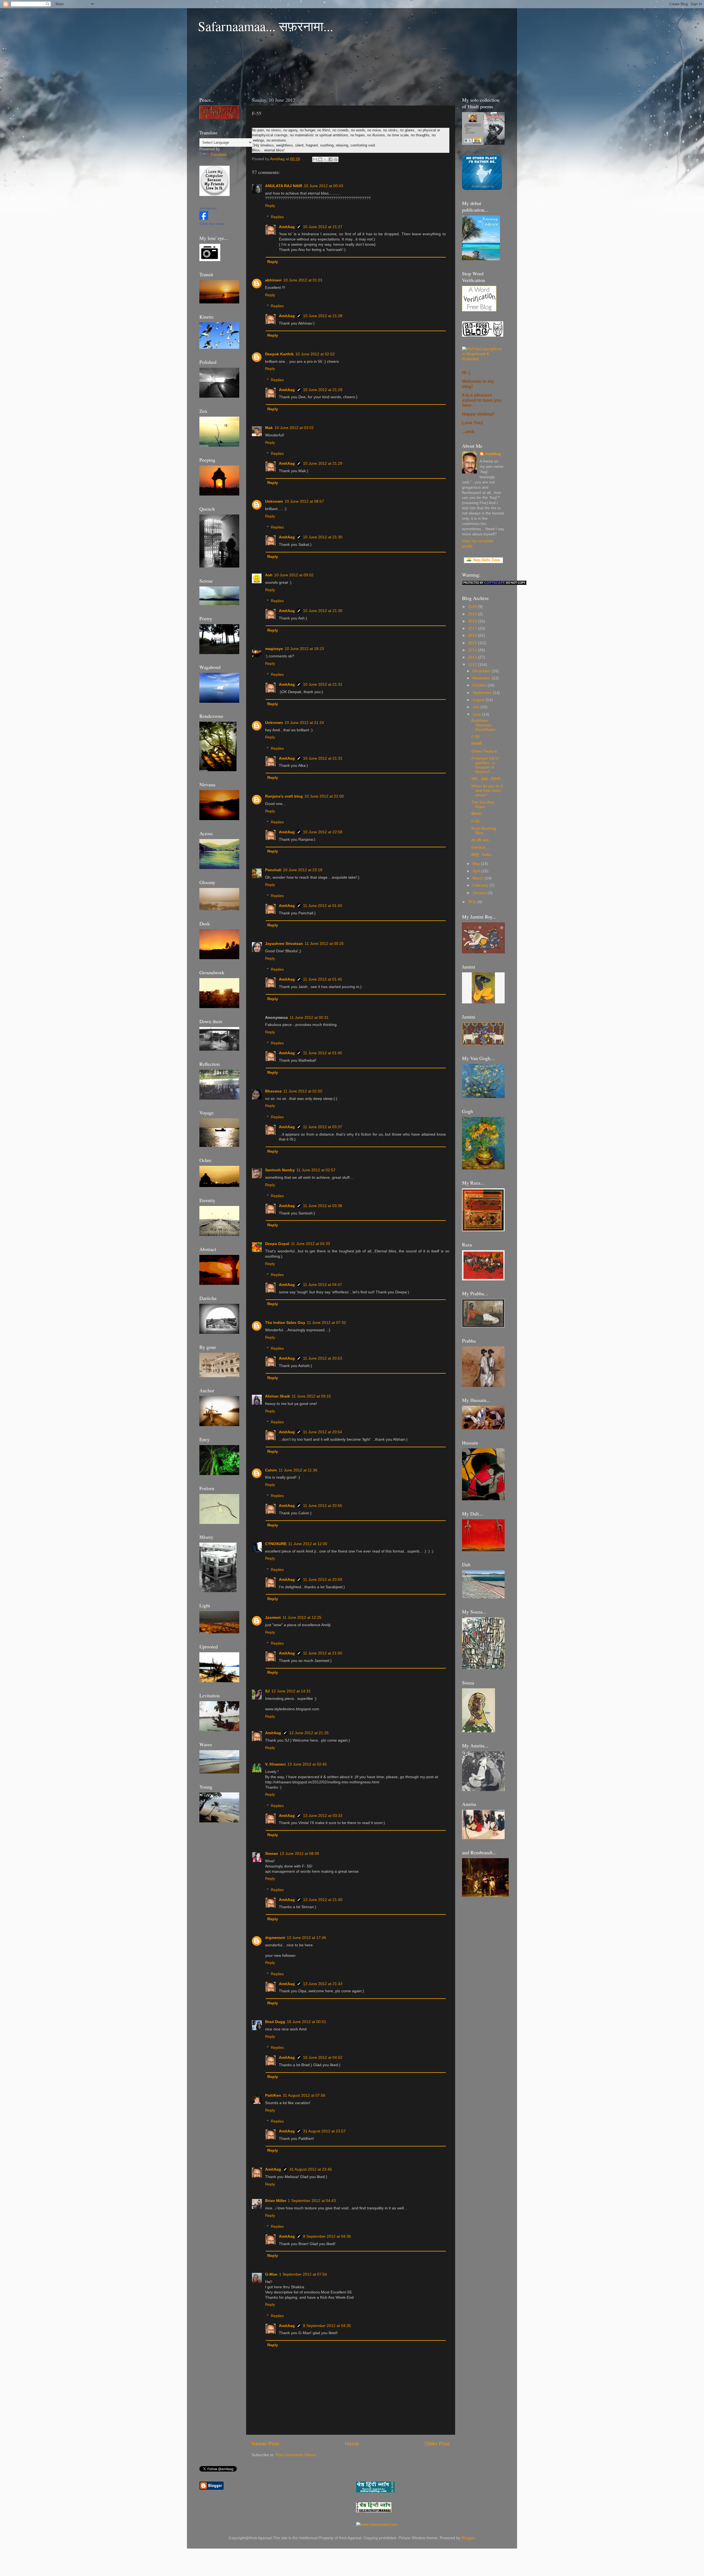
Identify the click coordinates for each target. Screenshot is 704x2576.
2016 (473, 636)
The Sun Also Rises (483, 805)
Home (352, 2444)
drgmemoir (275, 1938)
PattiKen (273, 2095)
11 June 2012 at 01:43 (323, 906)
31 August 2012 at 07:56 (304, 2095)
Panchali (273, 870)
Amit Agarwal (208, 208)
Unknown (274, 501)
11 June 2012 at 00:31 (309, 1018)
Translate (218, 155)
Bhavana (273, 1091)
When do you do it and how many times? (487, 791)
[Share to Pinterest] (336, 159)
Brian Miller (276, 2201)
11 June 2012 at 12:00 (308, 1544)
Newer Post (265, 2444)
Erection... (480, 847)
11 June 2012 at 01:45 (323, 979)
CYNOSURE (276, 1544)
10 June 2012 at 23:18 (303, 870)
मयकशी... (478, 744)
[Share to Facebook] (331, 159)
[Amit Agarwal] (204, 219)
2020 (473, 607)
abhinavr (273, 280)
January (480, 893)
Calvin (271, 1470)
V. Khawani (275, 1764)
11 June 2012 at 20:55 (323, 1506)
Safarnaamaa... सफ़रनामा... (266, 26)
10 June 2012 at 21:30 (323, 537)
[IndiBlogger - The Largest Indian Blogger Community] (482, 189)
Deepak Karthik (279, 354)
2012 (473, 665)
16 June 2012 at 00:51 (306, 2022)
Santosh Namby (280, 1170)
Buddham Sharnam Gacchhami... (485, 725)
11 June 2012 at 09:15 (311, 1396)
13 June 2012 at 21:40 (323, 1900)
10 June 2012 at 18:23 (304, 649)
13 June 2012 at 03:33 (323, 1816)
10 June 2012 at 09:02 (294, 575)
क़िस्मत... (478, 814)
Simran (272, 1854)
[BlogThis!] (320, 159)
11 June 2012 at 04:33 (310, 1244)
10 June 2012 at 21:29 (323, 390)
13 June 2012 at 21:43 (323, 1984)
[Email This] (315, 159)
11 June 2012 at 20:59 (323, 1580)
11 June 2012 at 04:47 (323, 1285)
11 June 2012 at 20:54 (323, 1432)
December (482, 671)
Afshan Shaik (278, 1396)
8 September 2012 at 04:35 (327, 2326)
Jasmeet (273, 1618)
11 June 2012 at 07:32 (326, 1323)
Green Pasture (484, 751)
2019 (473, 614)
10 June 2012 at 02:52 (315, 354)
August (479, 700)
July (476, 707)
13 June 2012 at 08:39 (299, 1854)
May (477, 864)
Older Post (437, 2444)
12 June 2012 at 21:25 (309, 1733)
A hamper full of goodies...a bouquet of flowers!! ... (485, 765)
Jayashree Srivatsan (284, 944)
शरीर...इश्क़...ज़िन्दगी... (487, 779)
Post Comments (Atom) (296, 2455)
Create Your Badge (212, 224)
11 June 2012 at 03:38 (323, 1206)
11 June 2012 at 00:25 (324, 944)
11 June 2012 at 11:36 (298, 1470)
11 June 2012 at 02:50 (303, 1091)
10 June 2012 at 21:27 (323, 227)
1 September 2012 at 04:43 (312, 2201)
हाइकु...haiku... (483, 855)
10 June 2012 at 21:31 (323, 684)
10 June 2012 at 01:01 (303, 280)
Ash (269, 575)
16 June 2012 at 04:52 (323, 2058)
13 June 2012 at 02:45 (307, 1764)
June (477, 714)
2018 (473, 621)
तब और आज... (482, 840)
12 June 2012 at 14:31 (291, 1691)
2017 (473, 628)
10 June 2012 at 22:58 (323, 832)
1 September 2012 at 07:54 (303, 2274)
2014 (473, 650)
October (480, 685)
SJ (267, 1691)
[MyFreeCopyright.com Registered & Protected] (483, 359)
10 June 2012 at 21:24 (304, 723)
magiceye (274, 649)
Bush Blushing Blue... (484, 831)
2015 (473, 643)
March (479, 878)
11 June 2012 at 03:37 (323, 1127)
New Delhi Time (486, 560)
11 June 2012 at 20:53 (323, 1358)
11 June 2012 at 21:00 (323, 1653)
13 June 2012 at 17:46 (306, 1938)
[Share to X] (325, 159)
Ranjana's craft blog (284, 796)
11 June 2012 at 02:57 (316, 1170)
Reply (270, 206)
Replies (277, 217)
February (481, 885)
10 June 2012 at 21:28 (323, 316)
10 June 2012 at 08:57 (304, 501)
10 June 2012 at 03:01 (294, 428)
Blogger (468, 2538)
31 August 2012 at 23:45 (311, 2169)
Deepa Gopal (277, 1244)
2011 (473, 902)
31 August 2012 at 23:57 (324, 2131)
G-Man (271, 2274)
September (483, 693)
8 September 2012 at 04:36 (327, 2236)
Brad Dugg (275, 2022)
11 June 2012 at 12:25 (302, 1618)
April (477, 871)
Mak (269, 428)
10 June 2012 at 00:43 (324, 186)
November (482, 678)
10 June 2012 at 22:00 (324, 796)
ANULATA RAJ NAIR (284, 186)
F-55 (475, 737)
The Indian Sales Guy (285, 1323)
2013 (473, 657)
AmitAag (287, 227)
